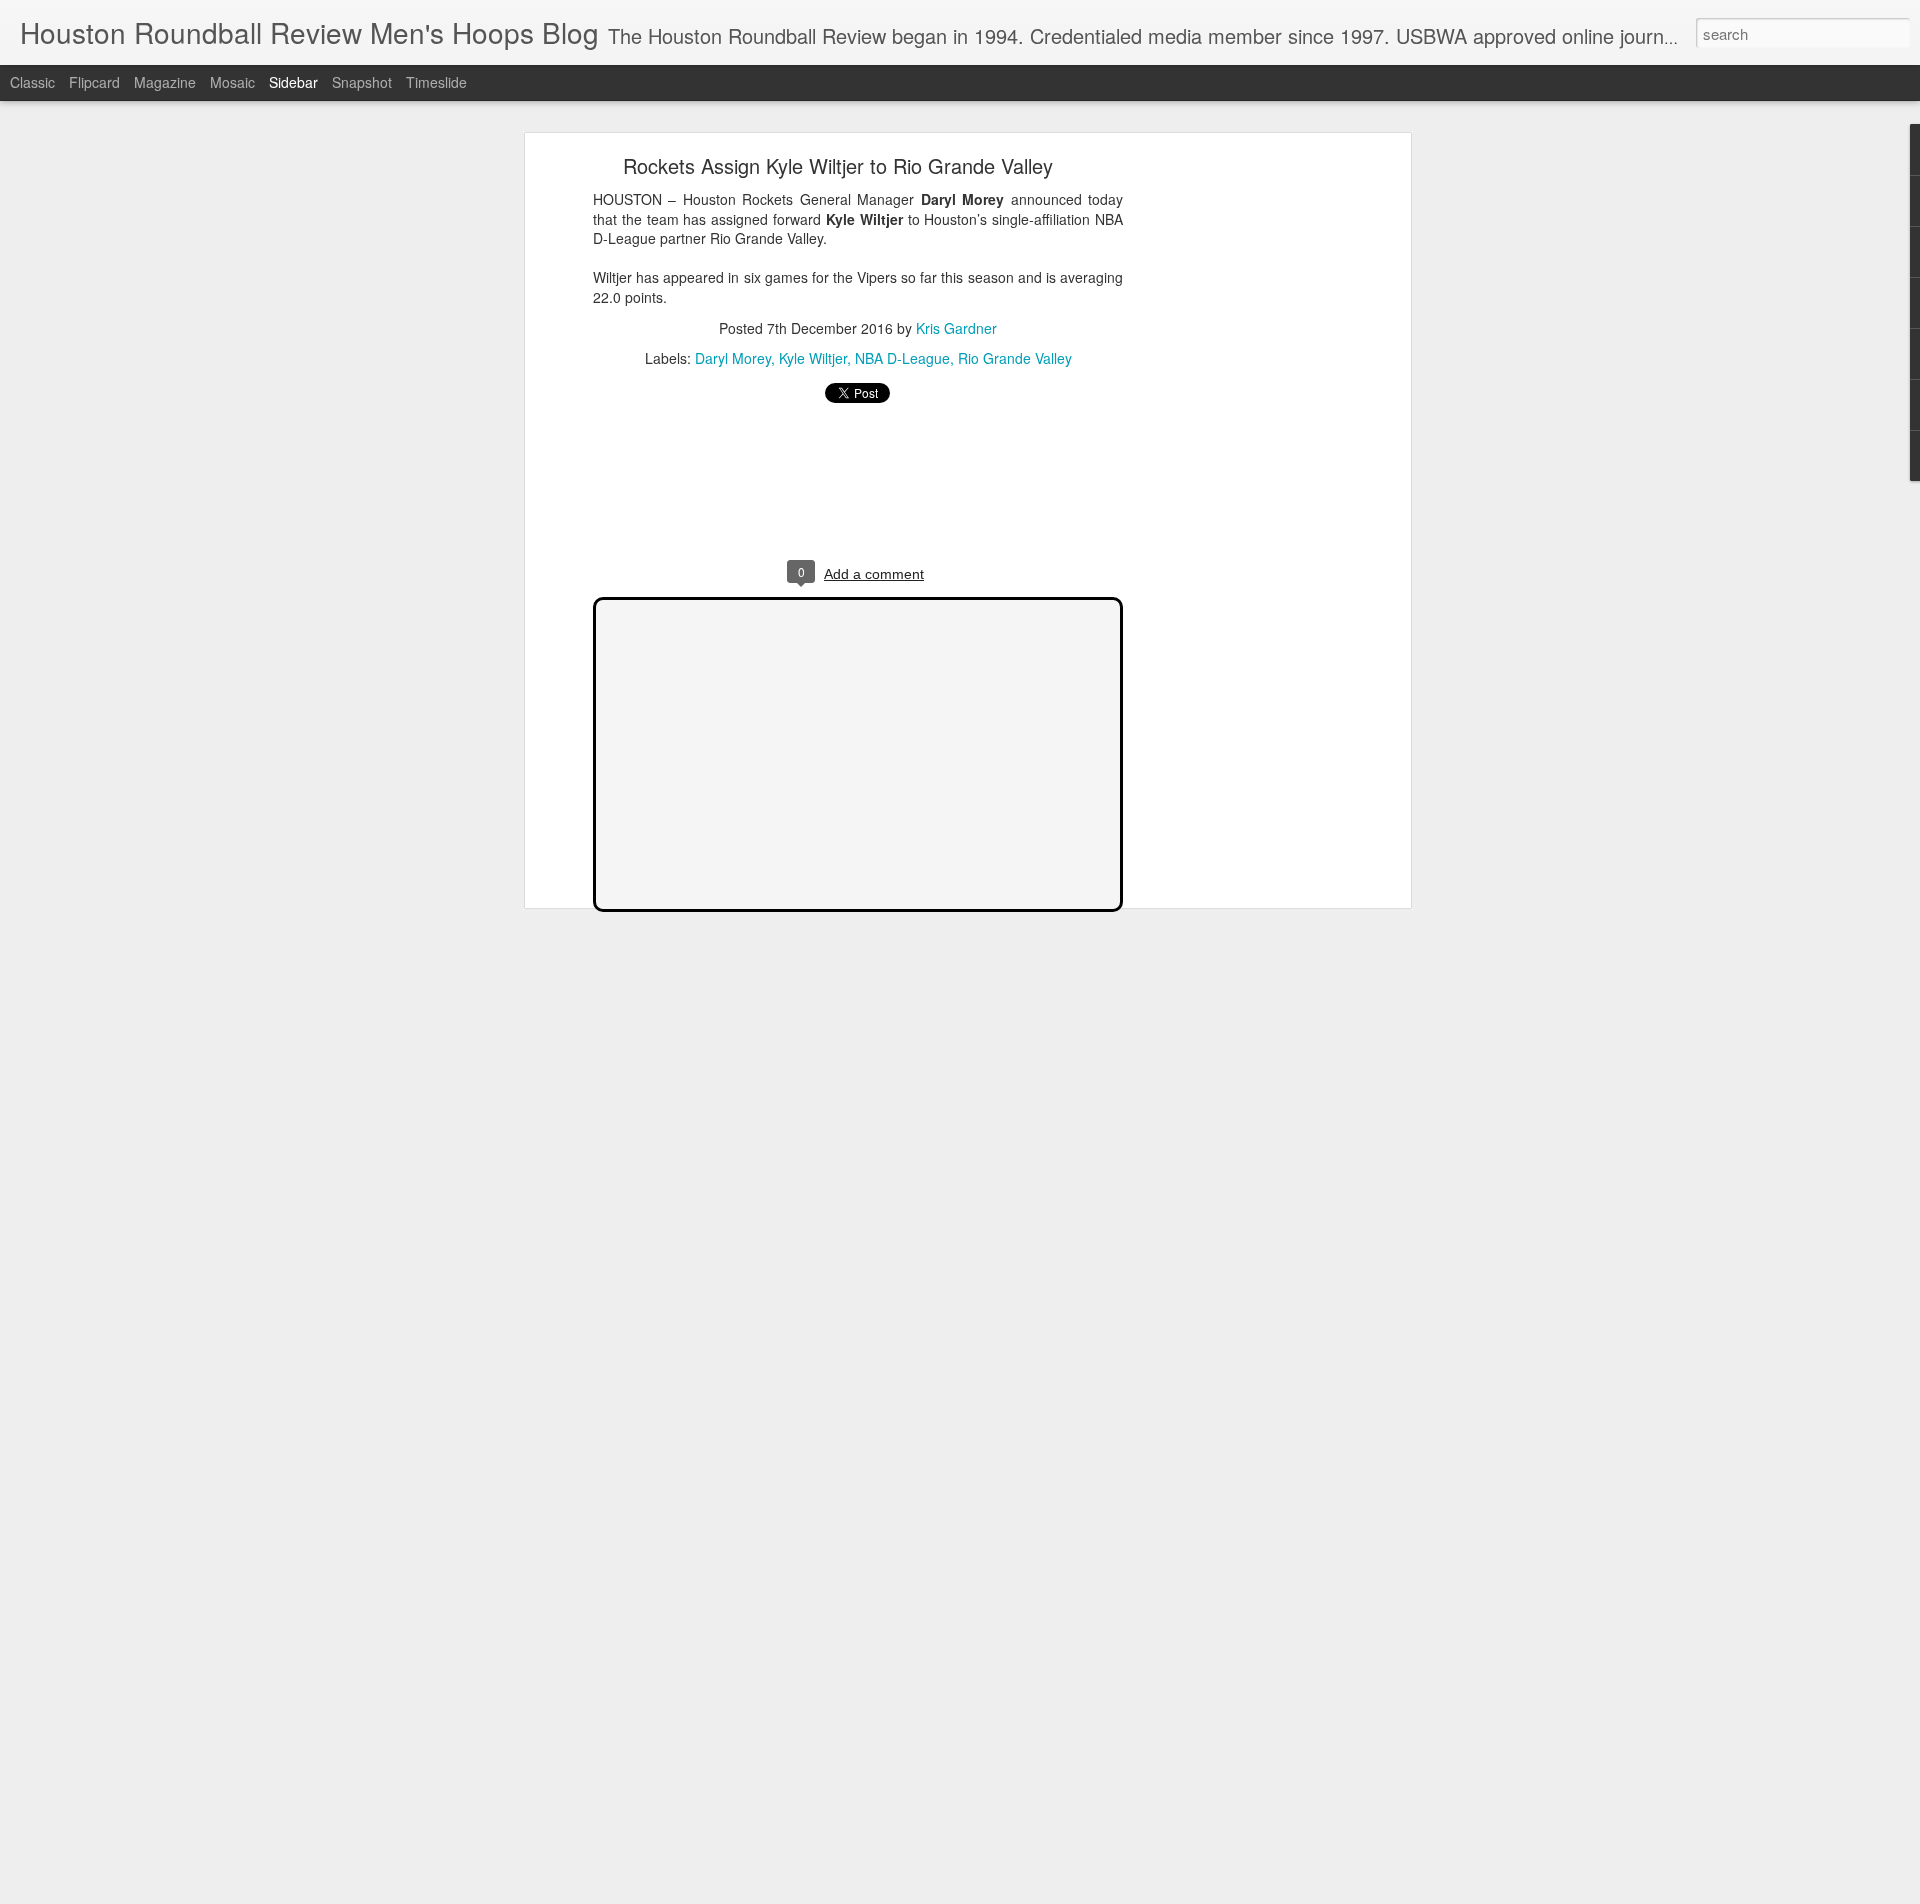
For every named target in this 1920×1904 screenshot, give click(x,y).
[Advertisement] (1233, 476)
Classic (32, 82)
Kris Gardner (956, 328)
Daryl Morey (733, 358)
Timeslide (436, 82)
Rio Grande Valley (1015, 358)
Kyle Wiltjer (813, 358)
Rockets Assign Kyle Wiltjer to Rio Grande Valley (838, 165)
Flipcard (94, 82)
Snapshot (362, 82)
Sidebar (293, 82)
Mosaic (232, 82)
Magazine (165, 82)
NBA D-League (902, 358)
